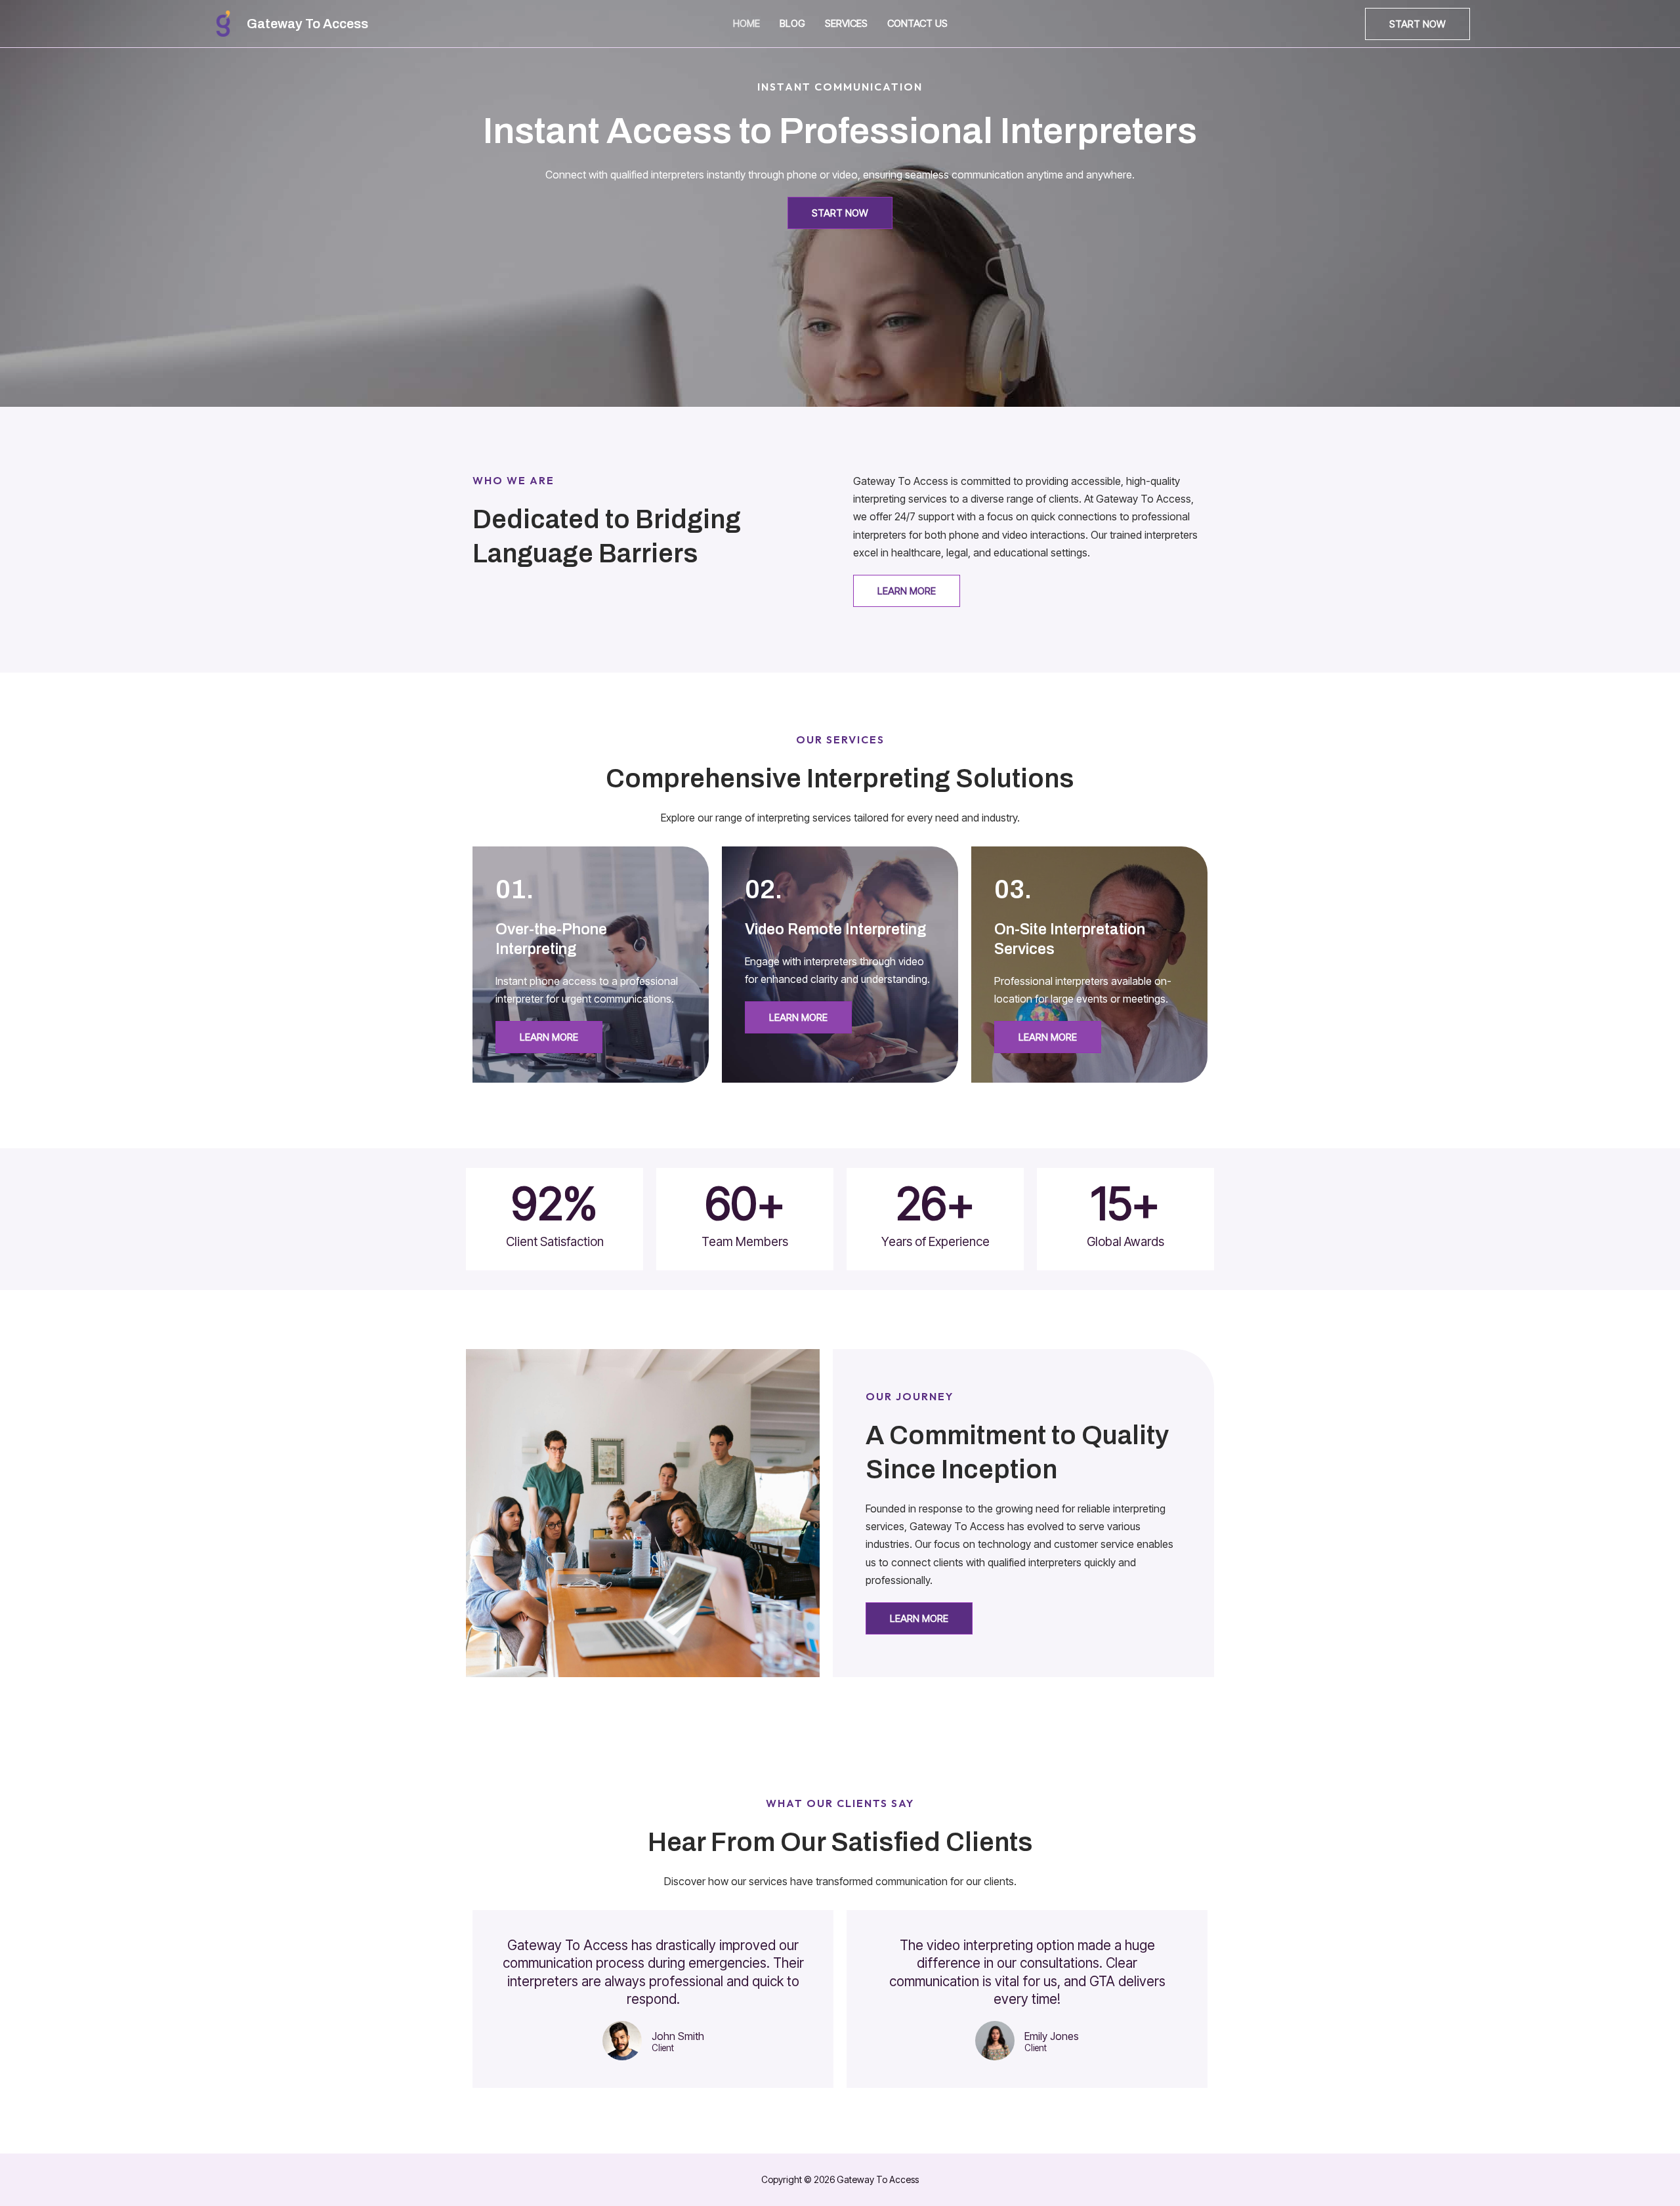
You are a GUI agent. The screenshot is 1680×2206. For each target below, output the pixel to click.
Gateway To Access (307, 24)
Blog (792, 23)
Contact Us (917, 23)
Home (746, 23)
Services (846, 23)
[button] (1417, 24)
